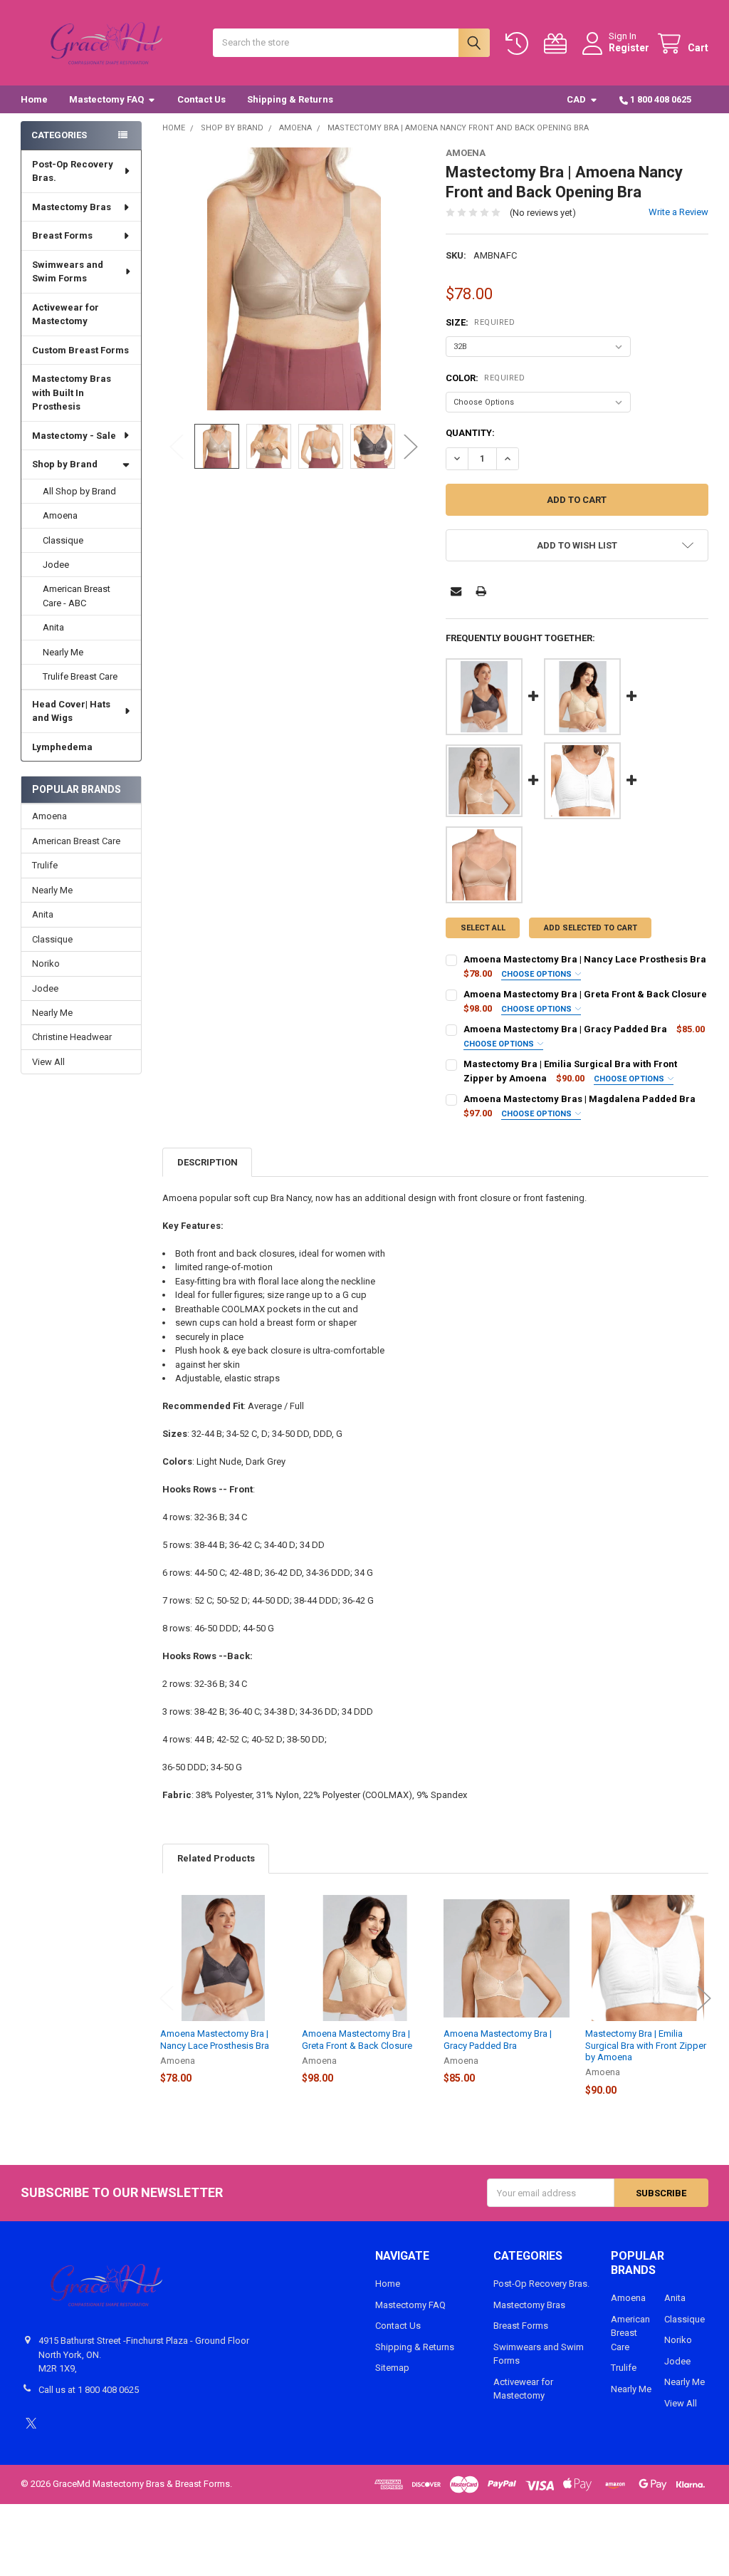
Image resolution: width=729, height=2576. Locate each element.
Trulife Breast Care (80, 676)
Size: (480, 322)
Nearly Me (63, 652)
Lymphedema (62, 747)
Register (629, 48)
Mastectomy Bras (72, 207)
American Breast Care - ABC (77, 596)
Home (34, 99)
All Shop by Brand (79, 491)
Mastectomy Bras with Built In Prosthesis (72, 393)
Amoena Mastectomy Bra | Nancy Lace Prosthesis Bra (585, 959)
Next (411, 446)
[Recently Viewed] (520, 44)
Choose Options (537, 974)
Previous (177, 446)
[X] (31, 2423)
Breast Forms (62, 235)
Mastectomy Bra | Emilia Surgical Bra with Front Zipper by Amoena (646, 2045)
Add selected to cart (591, 928)
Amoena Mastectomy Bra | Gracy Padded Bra (565, 1029)
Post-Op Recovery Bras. (73, 171)
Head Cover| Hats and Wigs (71, 711)
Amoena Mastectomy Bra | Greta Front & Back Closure (585, 994)
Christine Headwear (72, 1037)
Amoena (60, 515)
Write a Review (678, 212)
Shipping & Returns (290, 99)
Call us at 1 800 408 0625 (89, 2390)
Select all (483, 928)
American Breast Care (76, 841)
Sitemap (392, 2368)
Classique (63, 540)
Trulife (45, 865)
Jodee (56, 565)
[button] (577, 545)
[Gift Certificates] (558, 44)
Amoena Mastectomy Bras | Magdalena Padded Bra (579, 1099)
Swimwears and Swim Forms (68, 272)
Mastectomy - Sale (74, 436)
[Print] (481, 591)
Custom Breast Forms (80, 350)
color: (485, 378)
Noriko (46, 964)
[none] (294, 279)
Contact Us (201, 99)
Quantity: (470, 433)
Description (208, 1162)
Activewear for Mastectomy (65, 315)
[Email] (456, 591)
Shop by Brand (65, 464)
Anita (53, 627)
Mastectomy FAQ (106, 99)
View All (48, 1062)
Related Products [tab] (216, 1858)
